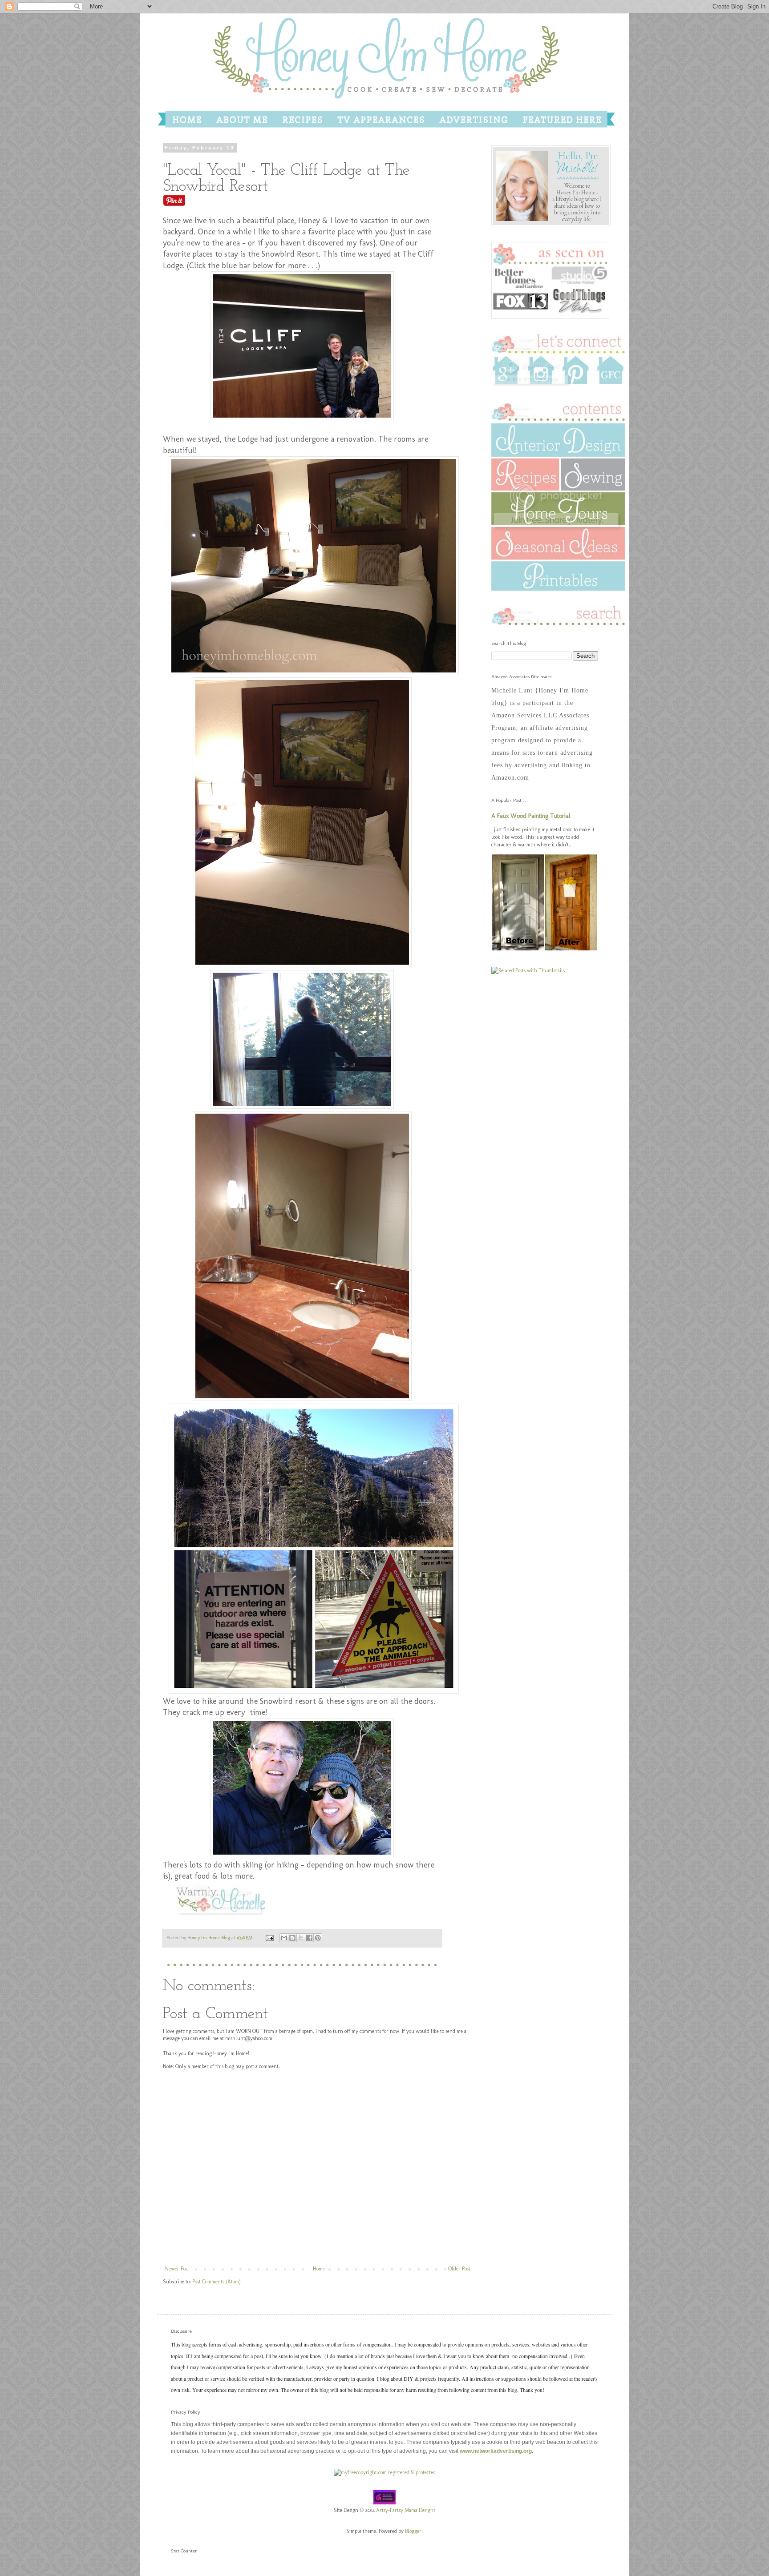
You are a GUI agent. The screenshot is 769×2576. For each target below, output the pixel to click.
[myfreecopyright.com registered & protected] (385, 2472)
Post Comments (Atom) (217, 2282)
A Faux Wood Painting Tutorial (531, 816)
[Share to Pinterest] (318, 1938)
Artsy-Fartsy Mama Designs (406, 2510)
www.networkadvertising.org (496, 2451)
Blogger (413, 2531)
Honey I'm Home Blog (209, 1938)
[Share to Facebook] (309, 1938)
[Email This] (284, 1938)
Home (319, 2269)
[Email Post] (269, 1938)
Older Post (459, 2269)
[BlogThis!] (292, 1938)
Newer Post (177, 2269)
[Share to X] (301, 1938)
